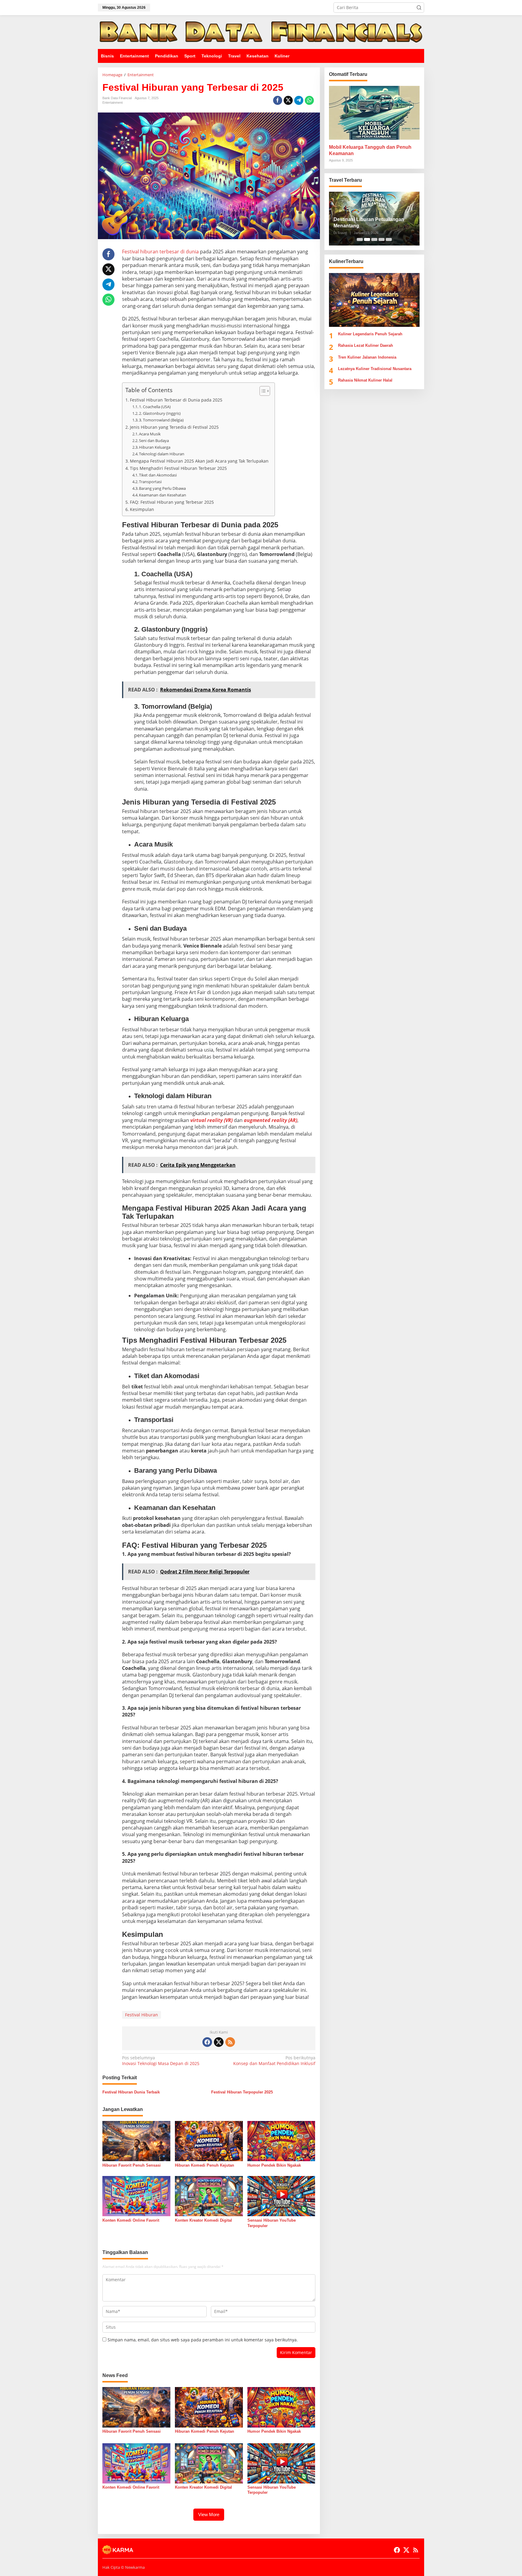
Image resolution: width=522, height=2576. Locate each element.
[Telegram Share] (299, 100)
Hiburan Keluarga (155, 447)
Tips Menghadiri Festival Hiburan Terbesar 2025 (178, 468)
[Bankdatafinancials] (261, 32)
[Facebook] (207, 2042)
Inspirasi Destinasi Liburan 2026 (370, 226)
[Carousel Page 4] (382, 239)
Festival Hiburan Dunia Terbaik (131, 2092)
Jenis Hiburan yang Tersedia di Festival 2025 (174, 427)
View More (209, 2514)
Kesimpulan (142, 509)
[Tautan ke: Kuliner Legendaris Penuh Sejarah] (374, 300)
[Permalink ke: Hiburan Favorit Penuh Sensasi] (136, 2141)
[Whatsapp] (309, 100)
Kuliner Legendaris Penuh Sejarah (370, 334)
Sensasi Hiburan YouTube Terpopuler (272, 2223)
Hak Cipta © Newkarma (124, 2567)
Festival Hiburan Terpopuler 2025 (242, 2092)
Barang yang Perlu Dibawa (162, 488)
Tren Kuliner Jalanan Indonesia (367, 357)
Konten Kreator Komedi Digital (203, 2220)
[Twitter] (219, 2042)
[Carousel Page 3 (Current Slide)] (374, 239)
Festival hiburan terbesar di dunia (160, 252)
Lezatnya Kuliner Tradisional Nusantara (375, 369)
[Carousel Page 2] (367, 239)
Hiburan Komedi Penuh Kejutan (205, 2165)
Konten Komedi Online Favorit (131, 2220)
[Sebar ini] (278, 100)
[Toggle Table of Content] (262, 391)
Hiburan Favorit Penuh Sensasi (132, 2165)
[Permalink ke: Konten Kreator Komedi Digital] (209, 2196)
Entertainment (113, 102)
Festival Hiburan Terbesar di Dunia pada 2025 (176, 400)
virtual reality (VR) (212, 1120)
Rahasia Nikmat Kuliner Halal (365, 380)
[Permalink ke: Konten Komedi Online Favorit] (136, 2196)
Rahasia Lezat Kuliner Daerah (366, 345)
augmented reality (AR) (271, 1120)
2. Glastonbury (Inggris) (160, 413)
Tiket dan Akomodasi (158, 475)
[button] (419, 8)
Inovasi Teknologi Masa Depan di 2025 (161, 2060)
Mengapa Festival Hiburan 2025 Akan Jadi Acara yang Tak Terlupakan (199, 461)
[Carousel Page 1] (360, 239)
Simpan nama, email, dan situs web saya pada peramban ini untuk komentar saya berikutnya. (203, 2340)
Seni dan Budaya (154, 441)
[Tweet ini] (288, 100)
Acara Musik (150, 434)
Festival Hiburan (142, 2015)
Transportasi (150, 482)
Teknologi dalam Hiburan (162, 454)
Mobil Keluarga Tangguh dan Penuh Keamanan (370, 150)
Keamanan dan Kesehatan (163, 495)
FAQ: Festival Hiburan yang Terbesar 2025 (172, 502)
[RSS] (230, 2042)
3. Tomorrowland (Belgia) (161, 420)
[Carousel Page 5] (389, 239)
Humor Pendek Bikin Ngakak (274, 2165)
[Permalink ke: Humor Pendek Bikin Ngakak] (281, 2141)
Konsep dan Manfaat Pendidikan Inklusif (274, 2060)
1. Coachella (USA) (155, 407)
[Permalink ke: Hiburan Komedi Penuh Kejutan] (209, 2141)
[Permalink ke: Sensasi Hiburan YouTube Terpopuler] (281, 2196)
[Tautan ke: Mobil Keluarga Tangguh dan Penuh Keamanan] (374, 113)
